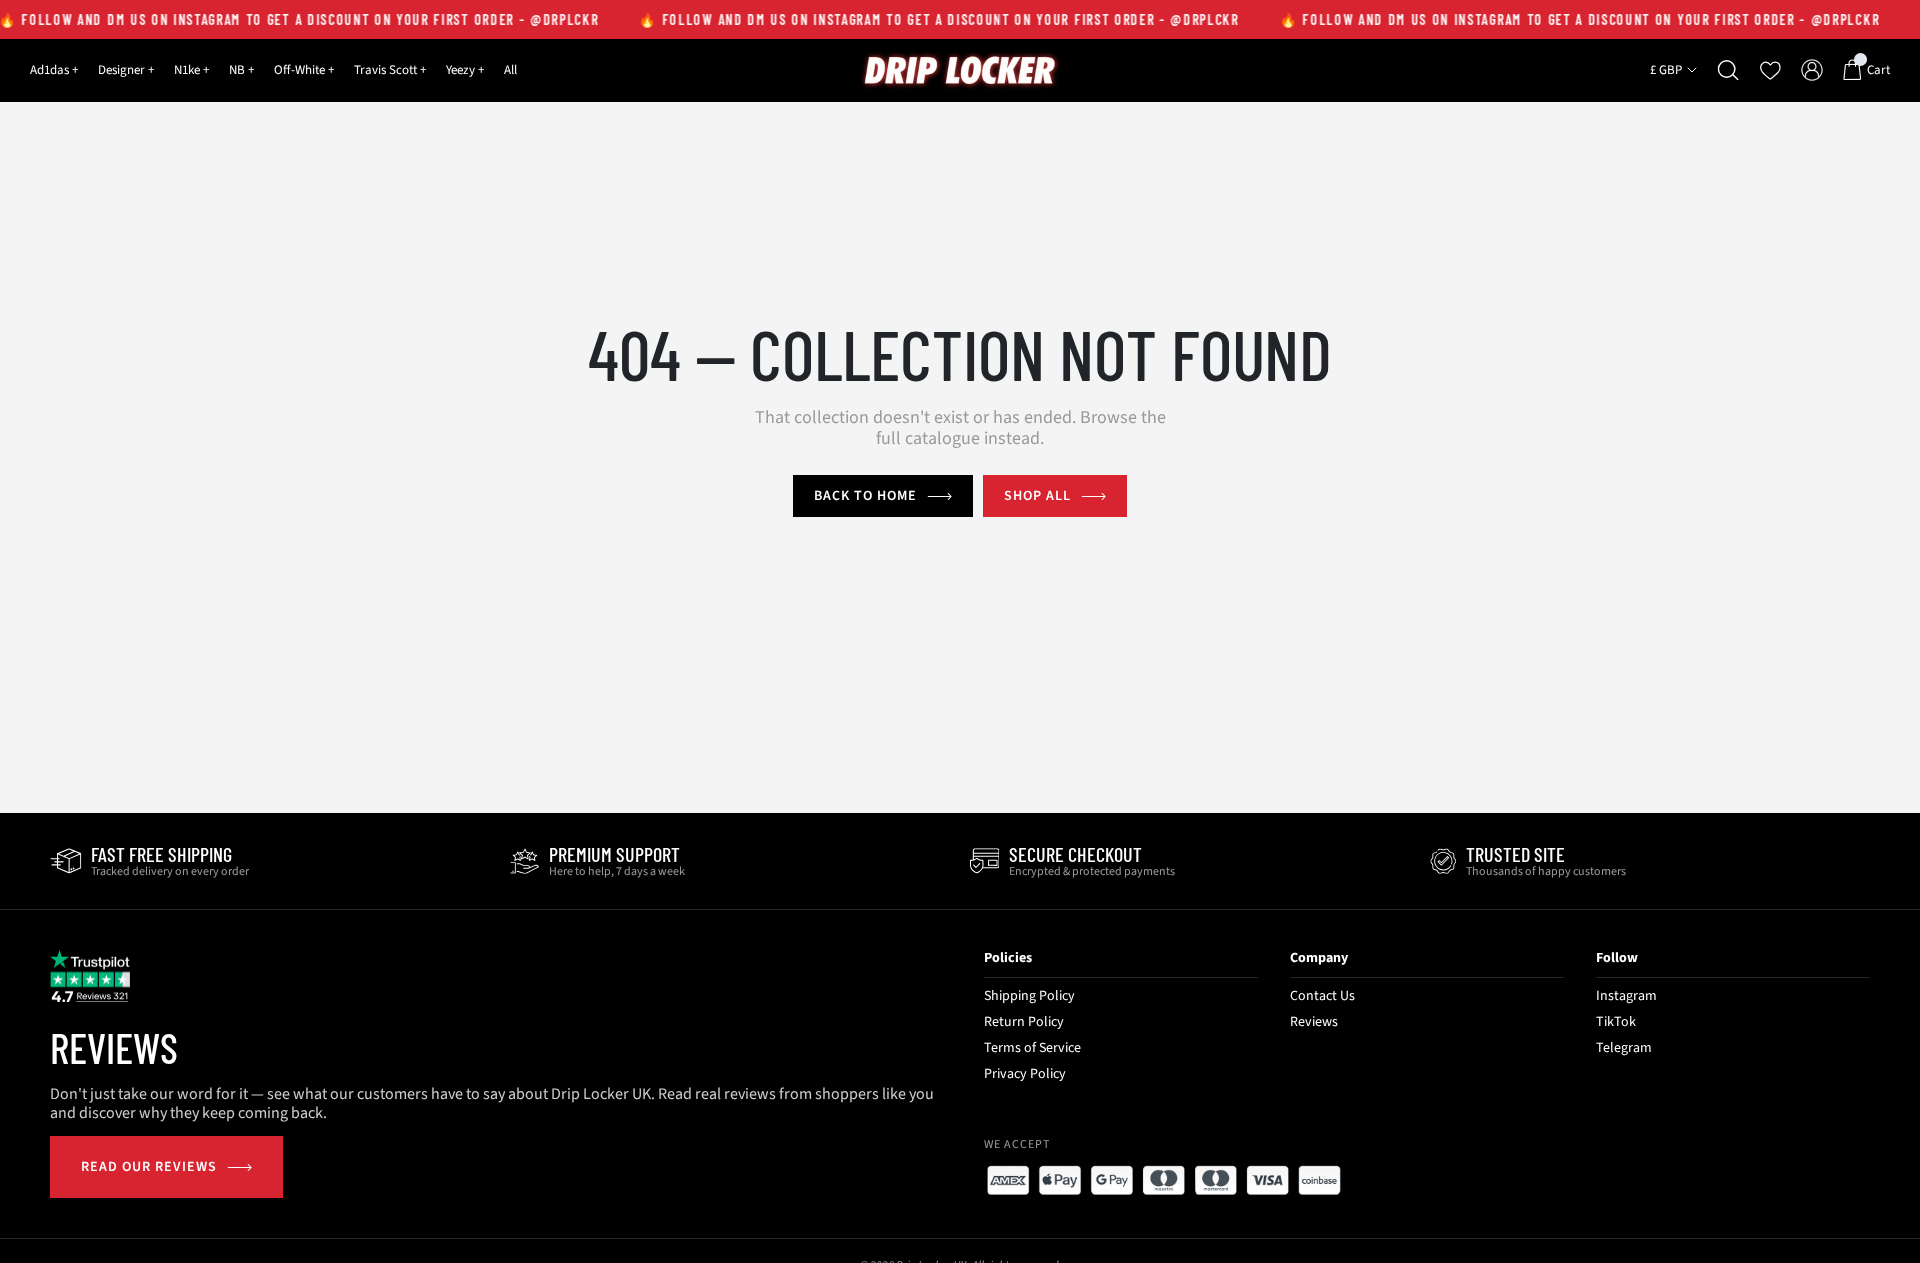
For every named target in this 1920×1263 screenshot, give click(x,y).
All (510, 70)
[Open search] (1728, 70)
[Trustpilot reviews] (90, 976)
